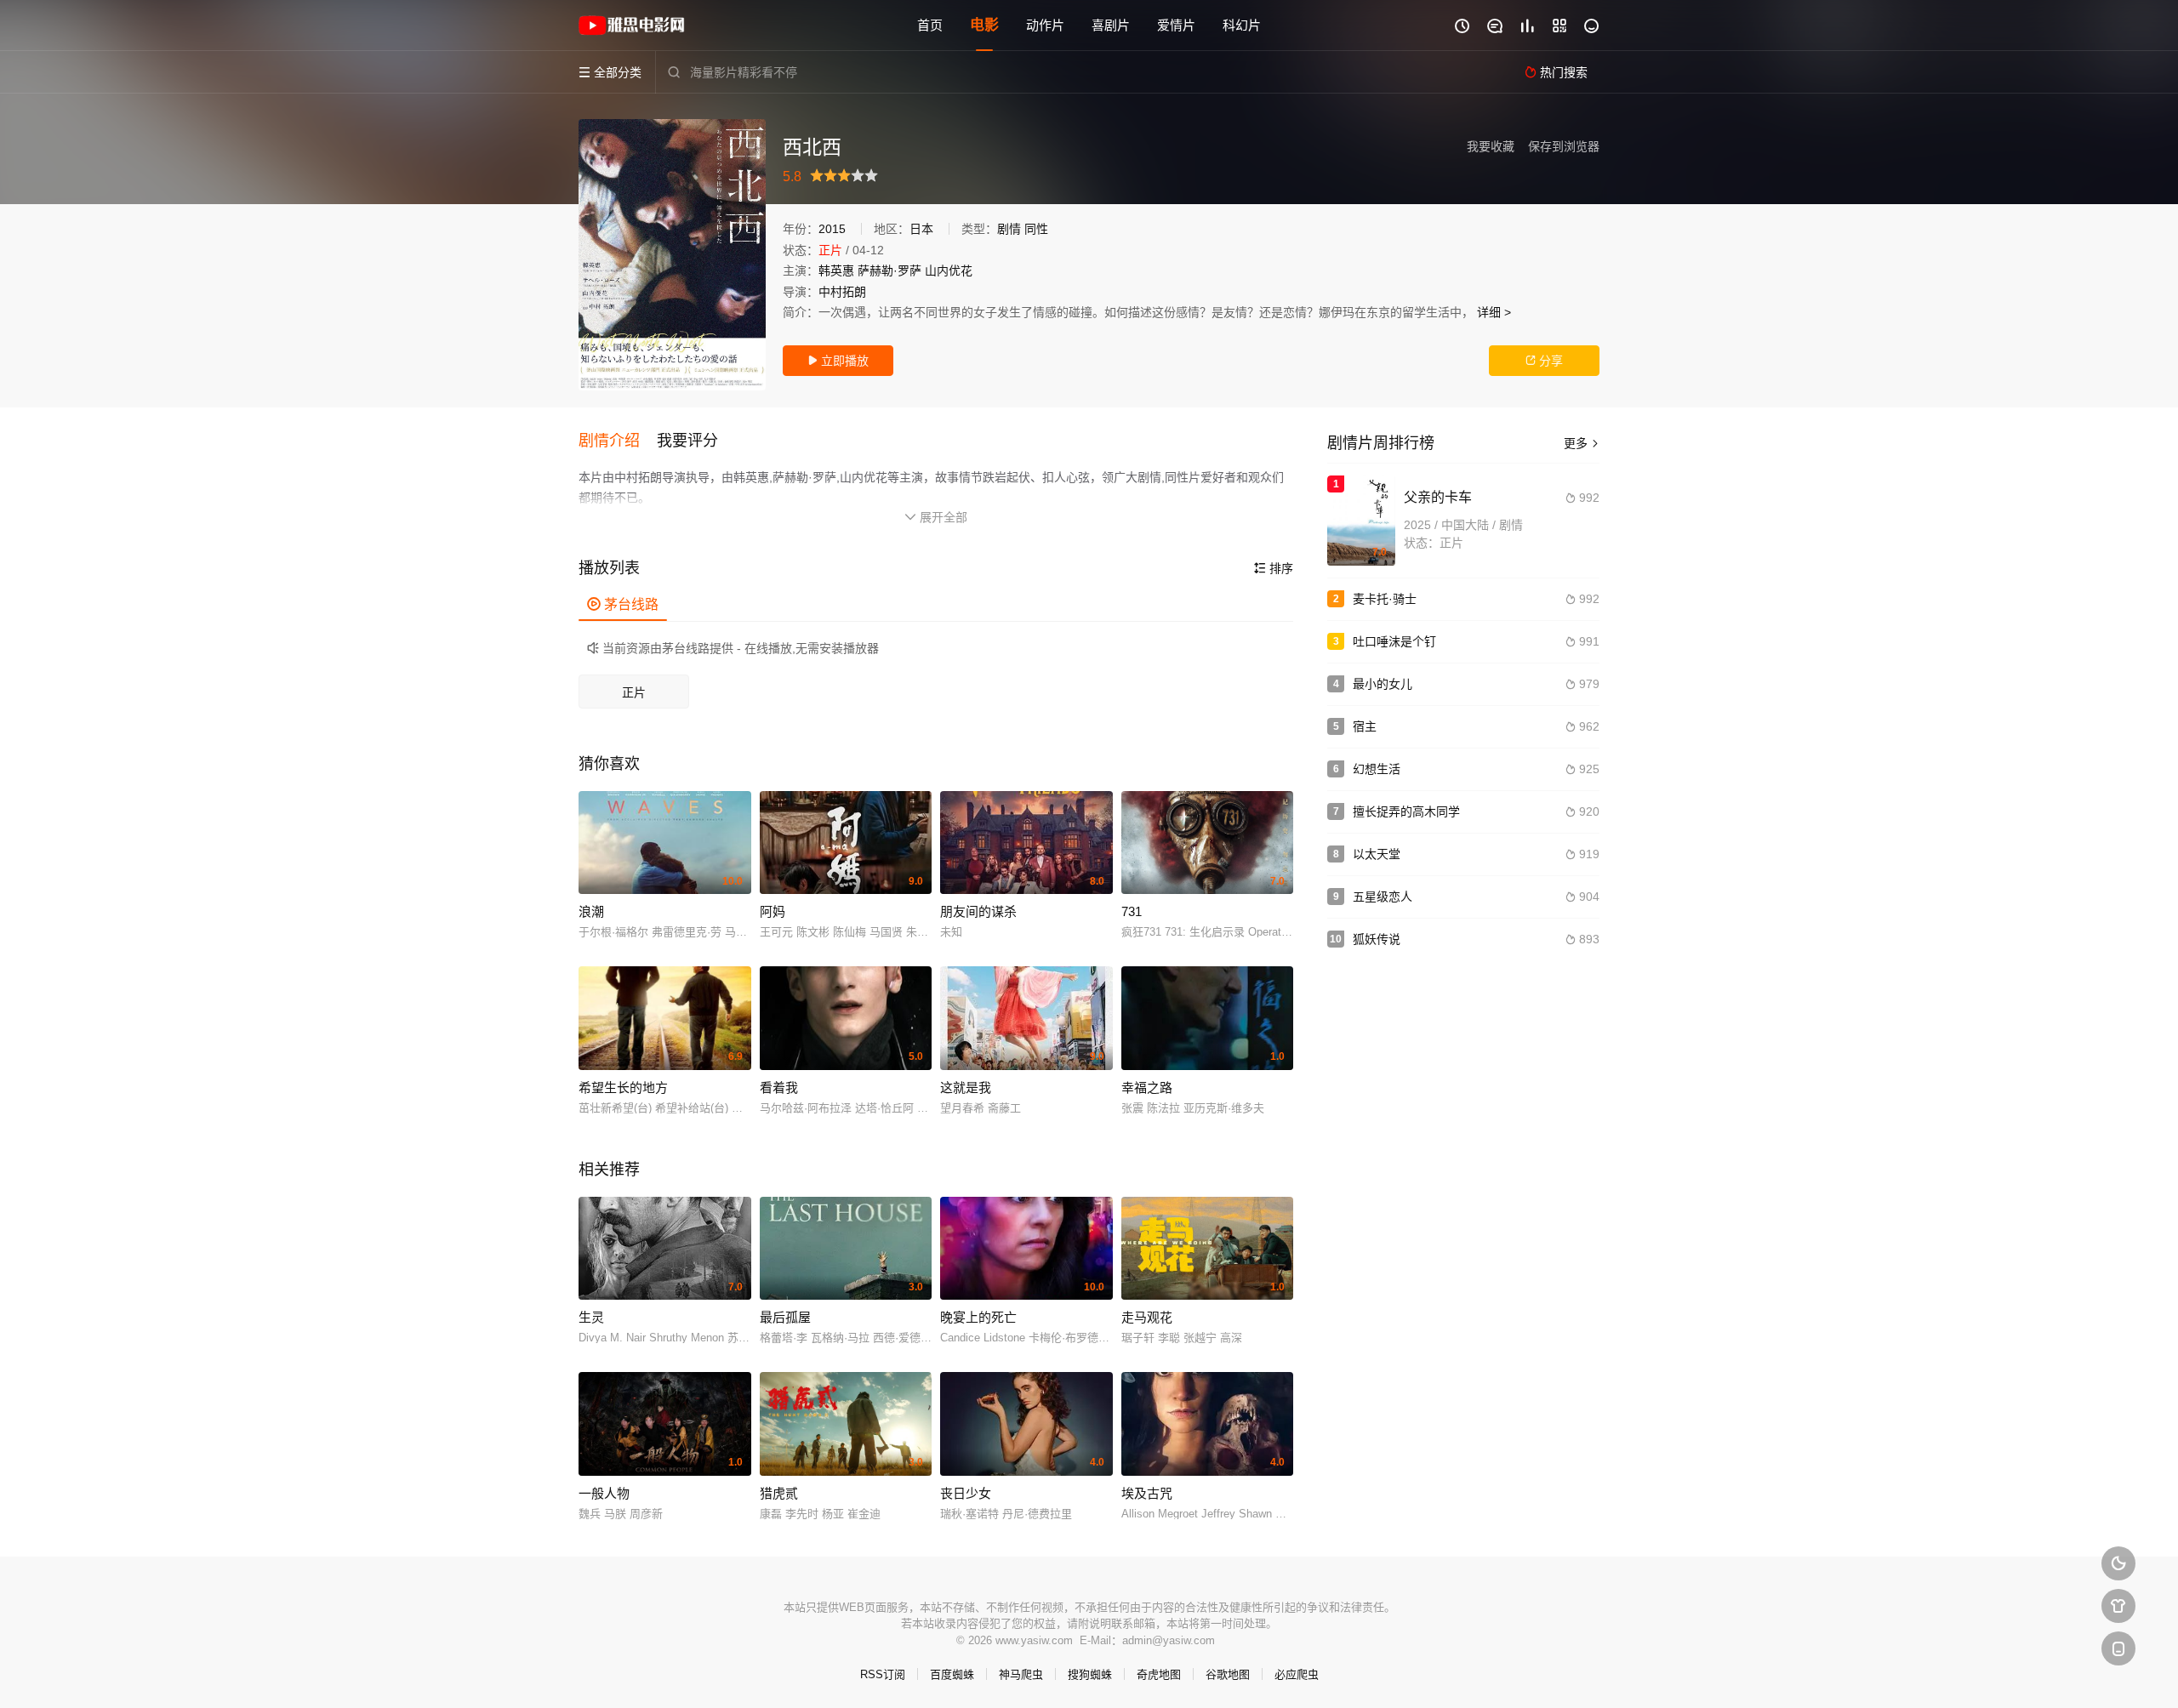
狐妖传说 (1377, 939)
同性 (1036, 229)
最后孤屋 (785, 1317)
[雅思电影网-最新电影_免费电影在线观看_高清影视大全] (634, 26)
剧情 (1009, 229)
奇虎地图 (1159, 1674)
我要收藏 (1491, 146)
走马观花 (1147, 1317)
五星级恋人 (1383, 897)
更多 (1582, 443)
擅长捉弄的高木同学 (1406, 811)
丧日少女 (966, 1493)
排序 (1274, 568)
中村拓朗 (842, 292)
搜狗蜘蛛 (1090, 1674)
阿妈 (773, 911)
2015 (832, 229)
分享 (1544, 361)
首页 (930, 25)
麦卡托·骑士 (1385, 599)
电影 (984, 25)
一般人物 (604, 1493)
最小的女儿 (1383, 684)
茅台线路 (623, 604)
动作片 (1045, 25)
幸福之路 (1147, 1087)
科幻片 (1242, 25)
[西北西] (672, 255)
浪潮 (591, 911)
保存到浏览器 (1564, 146)
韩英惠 (836, 270)
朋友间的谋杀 (978, 911)
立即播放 (838, 361)
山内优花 (949, 270)
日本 (921, 229)
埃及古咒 (1147, 1493)
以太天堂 (1377, 854)
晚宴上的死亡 (978, 1317)
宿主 (1365, 726)
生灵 (591, 1317)
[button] (618, 441)
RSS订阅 (883, 1674)
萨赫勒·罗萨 (889, 270)
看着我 (779, 1087)
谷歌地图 (1228, 1674)
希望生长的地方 (623, 1087)
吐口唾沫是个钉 (1394, 641)
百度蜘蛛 (952, 1674)
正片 (634, 692)
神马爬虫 (1021, 1674)
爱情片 (1176, 25)
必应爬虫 (1297, 1674)
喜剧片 (1111, 25)
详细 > (1494, 312)
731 (1132, 911)
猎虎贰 (779, 1493)
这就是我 (966, 1087)
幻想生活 (1377, 769)
